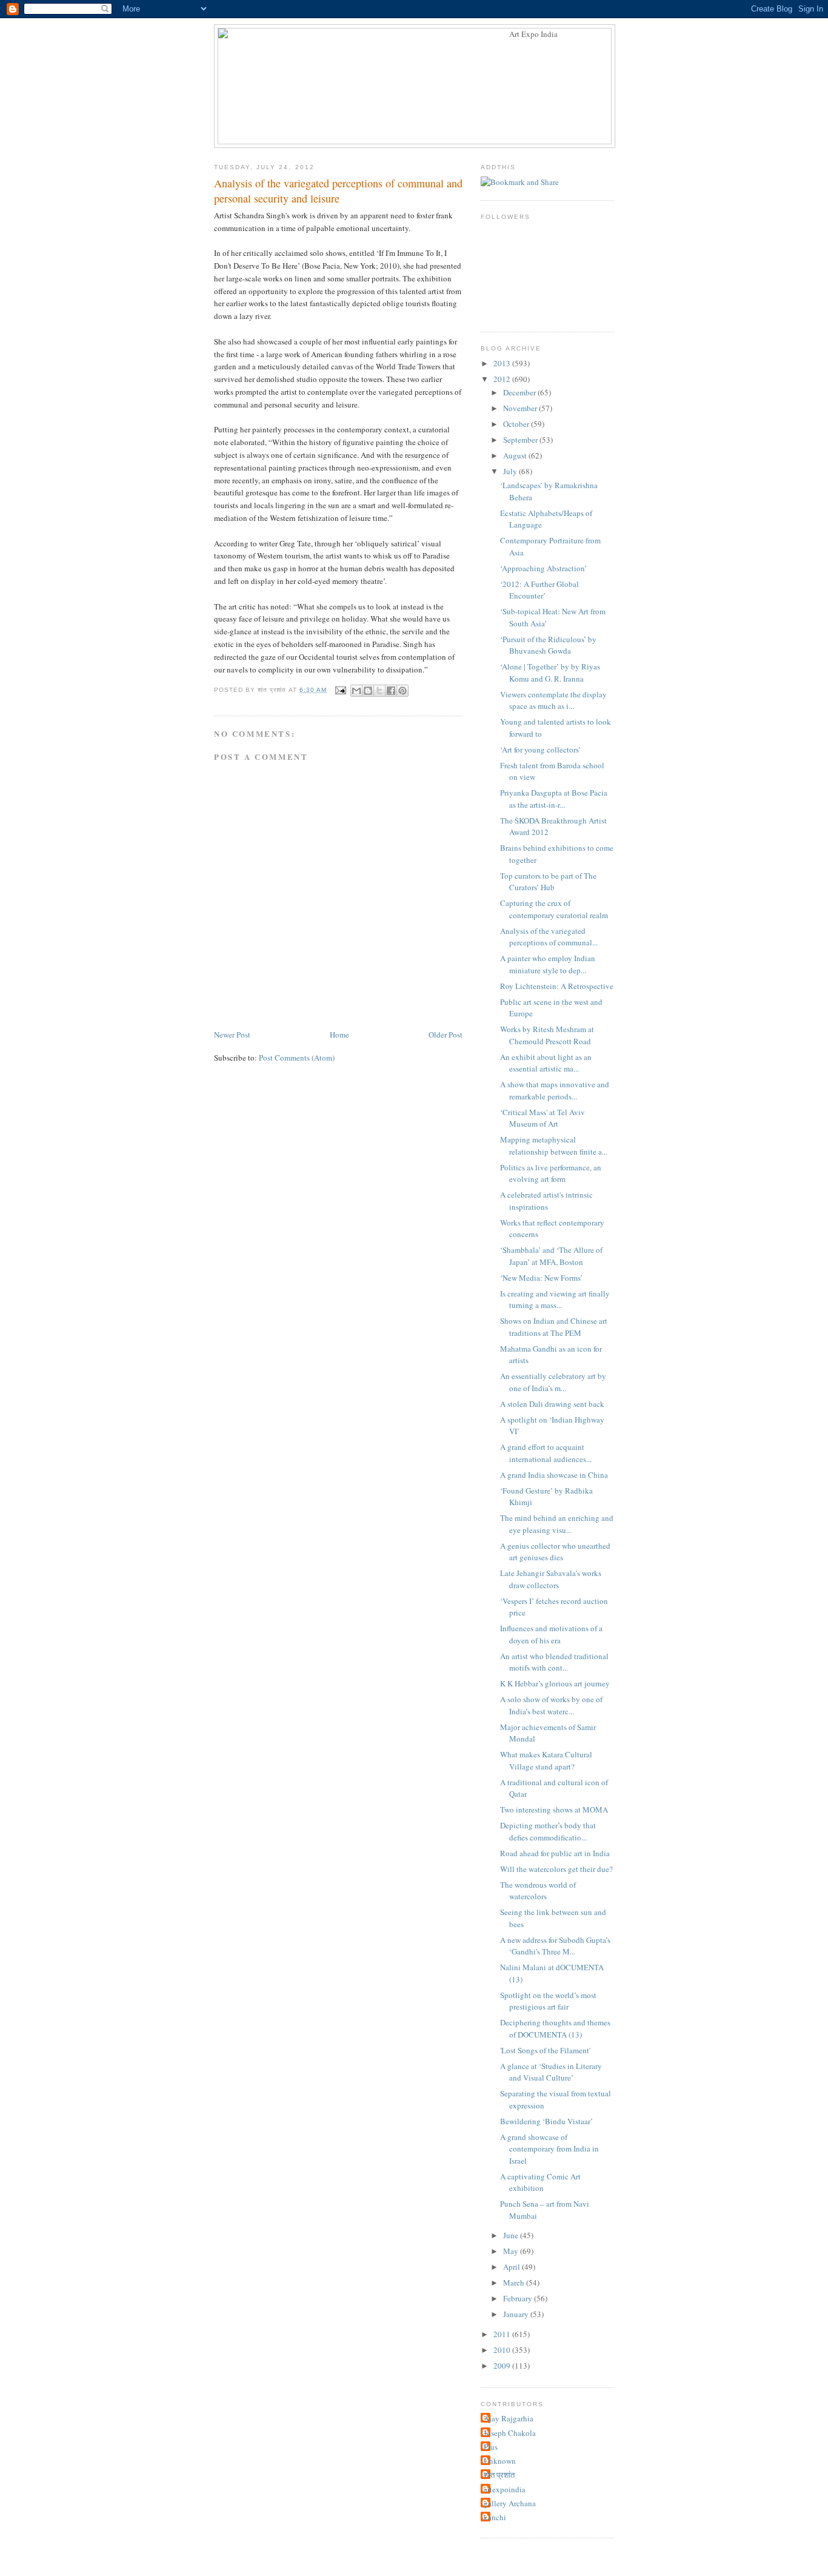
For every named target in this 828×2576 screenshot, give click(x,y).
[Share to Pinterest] (402, 691)
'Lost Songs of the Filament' (545, 2050)
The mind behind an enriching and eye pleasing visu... (557, 1524)
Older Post (446, 1035)
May (512, 2251)
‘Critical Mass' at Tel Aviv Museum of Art (543, 1118)
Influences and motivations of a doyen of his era (551, 1634)
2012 (503, 379)
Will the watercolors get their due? (556, 1869)
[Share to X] (379, 691)
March (515, 2283)
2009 (503, 2366)
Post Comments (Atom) (297, 1058)
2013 (503, 363)
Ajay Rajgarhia (509, 2418)
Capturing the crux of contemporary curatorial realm (554, 909)
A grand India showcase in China (554, 1475)
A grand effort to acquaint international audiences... (546, 1453)
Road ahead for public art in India (555, 1853)
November (521, 408)
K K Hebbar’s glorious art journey (555, 1683)
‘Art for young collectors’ (540, 750)
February (519, 2298)
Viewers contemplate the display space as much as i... (553, 700)
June (512, 2235)
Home (339, 1035)
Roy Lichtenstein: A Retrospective (557, 986)
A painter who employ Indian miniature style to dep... (548, 964)
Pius (491, 2447)
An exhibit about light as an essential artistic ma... (546, 1063)
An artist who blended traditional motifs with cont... (554, 1662)
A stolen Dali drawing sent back (552, 1404)
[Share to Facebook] (391, 691)
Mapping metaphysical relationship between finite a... (554, 1145)
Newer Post (232, 1035)
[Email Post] (340, 690)
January (517, 2314)
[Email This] (356, 691)
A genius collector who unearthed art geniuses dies (555, 1552)
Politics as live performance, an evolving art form (551, 1173)
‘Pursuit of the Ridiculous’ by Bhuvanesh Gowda (548, 645)
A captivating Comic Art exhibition (540, 2182)
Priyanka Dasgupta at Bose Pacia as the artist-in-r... (554, 799)
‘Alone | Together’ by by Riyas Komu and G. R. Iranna (550, 673)
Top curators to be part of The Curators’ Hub (548, 882)
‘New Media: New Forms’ (541, 1278)
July (511, 471)
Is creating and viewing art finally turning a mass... (555, 1300)
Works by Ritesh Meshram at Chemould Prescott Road (547, 1035)
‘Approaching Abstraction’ (543, 568)
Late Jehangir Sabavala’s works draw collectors (551, 1579)
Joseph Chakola (510, 2433)
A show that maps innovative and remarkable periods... (555, 1090)
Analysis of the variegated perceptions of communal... (549, 937)
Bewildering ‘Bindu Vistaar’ (546, 2121)
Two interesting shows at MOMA (554, 1810)
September (521, 440)
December (520, 392)
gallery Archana (510, 2503)
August (516, 455)
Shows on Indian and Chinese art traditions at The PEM (554, 1327)
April (512, 2267)
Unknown (500, 2461)
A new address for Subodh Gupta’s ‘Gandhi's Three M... (555, 1946)
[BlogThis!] (368, 691)
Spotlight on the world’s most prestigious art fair (548, 2001)
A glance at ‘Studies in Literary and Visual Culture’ (551, 2072)
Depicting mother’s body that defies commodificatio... (548, 1831)
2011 (503, 2334)
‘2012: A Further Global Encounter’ (539, 590)
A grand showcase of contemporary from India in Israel (549, 2149)
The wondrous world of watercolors (538, 1891)
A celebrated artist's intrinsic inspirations (546, 1201)
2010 (503, 2350)
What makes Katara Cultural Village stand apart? (546, 1760)
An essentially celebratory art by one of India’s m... (553, 1382)
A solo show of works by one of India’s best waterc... (551, 1705)
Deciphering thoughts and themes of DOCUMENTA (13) (555, 2028)
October (517, 424)
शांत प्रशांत (499, 2475)
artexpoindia (505, 2489)
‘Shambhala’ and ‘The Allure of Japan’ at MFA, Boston (551, 1256)
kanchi (495, 2517)
